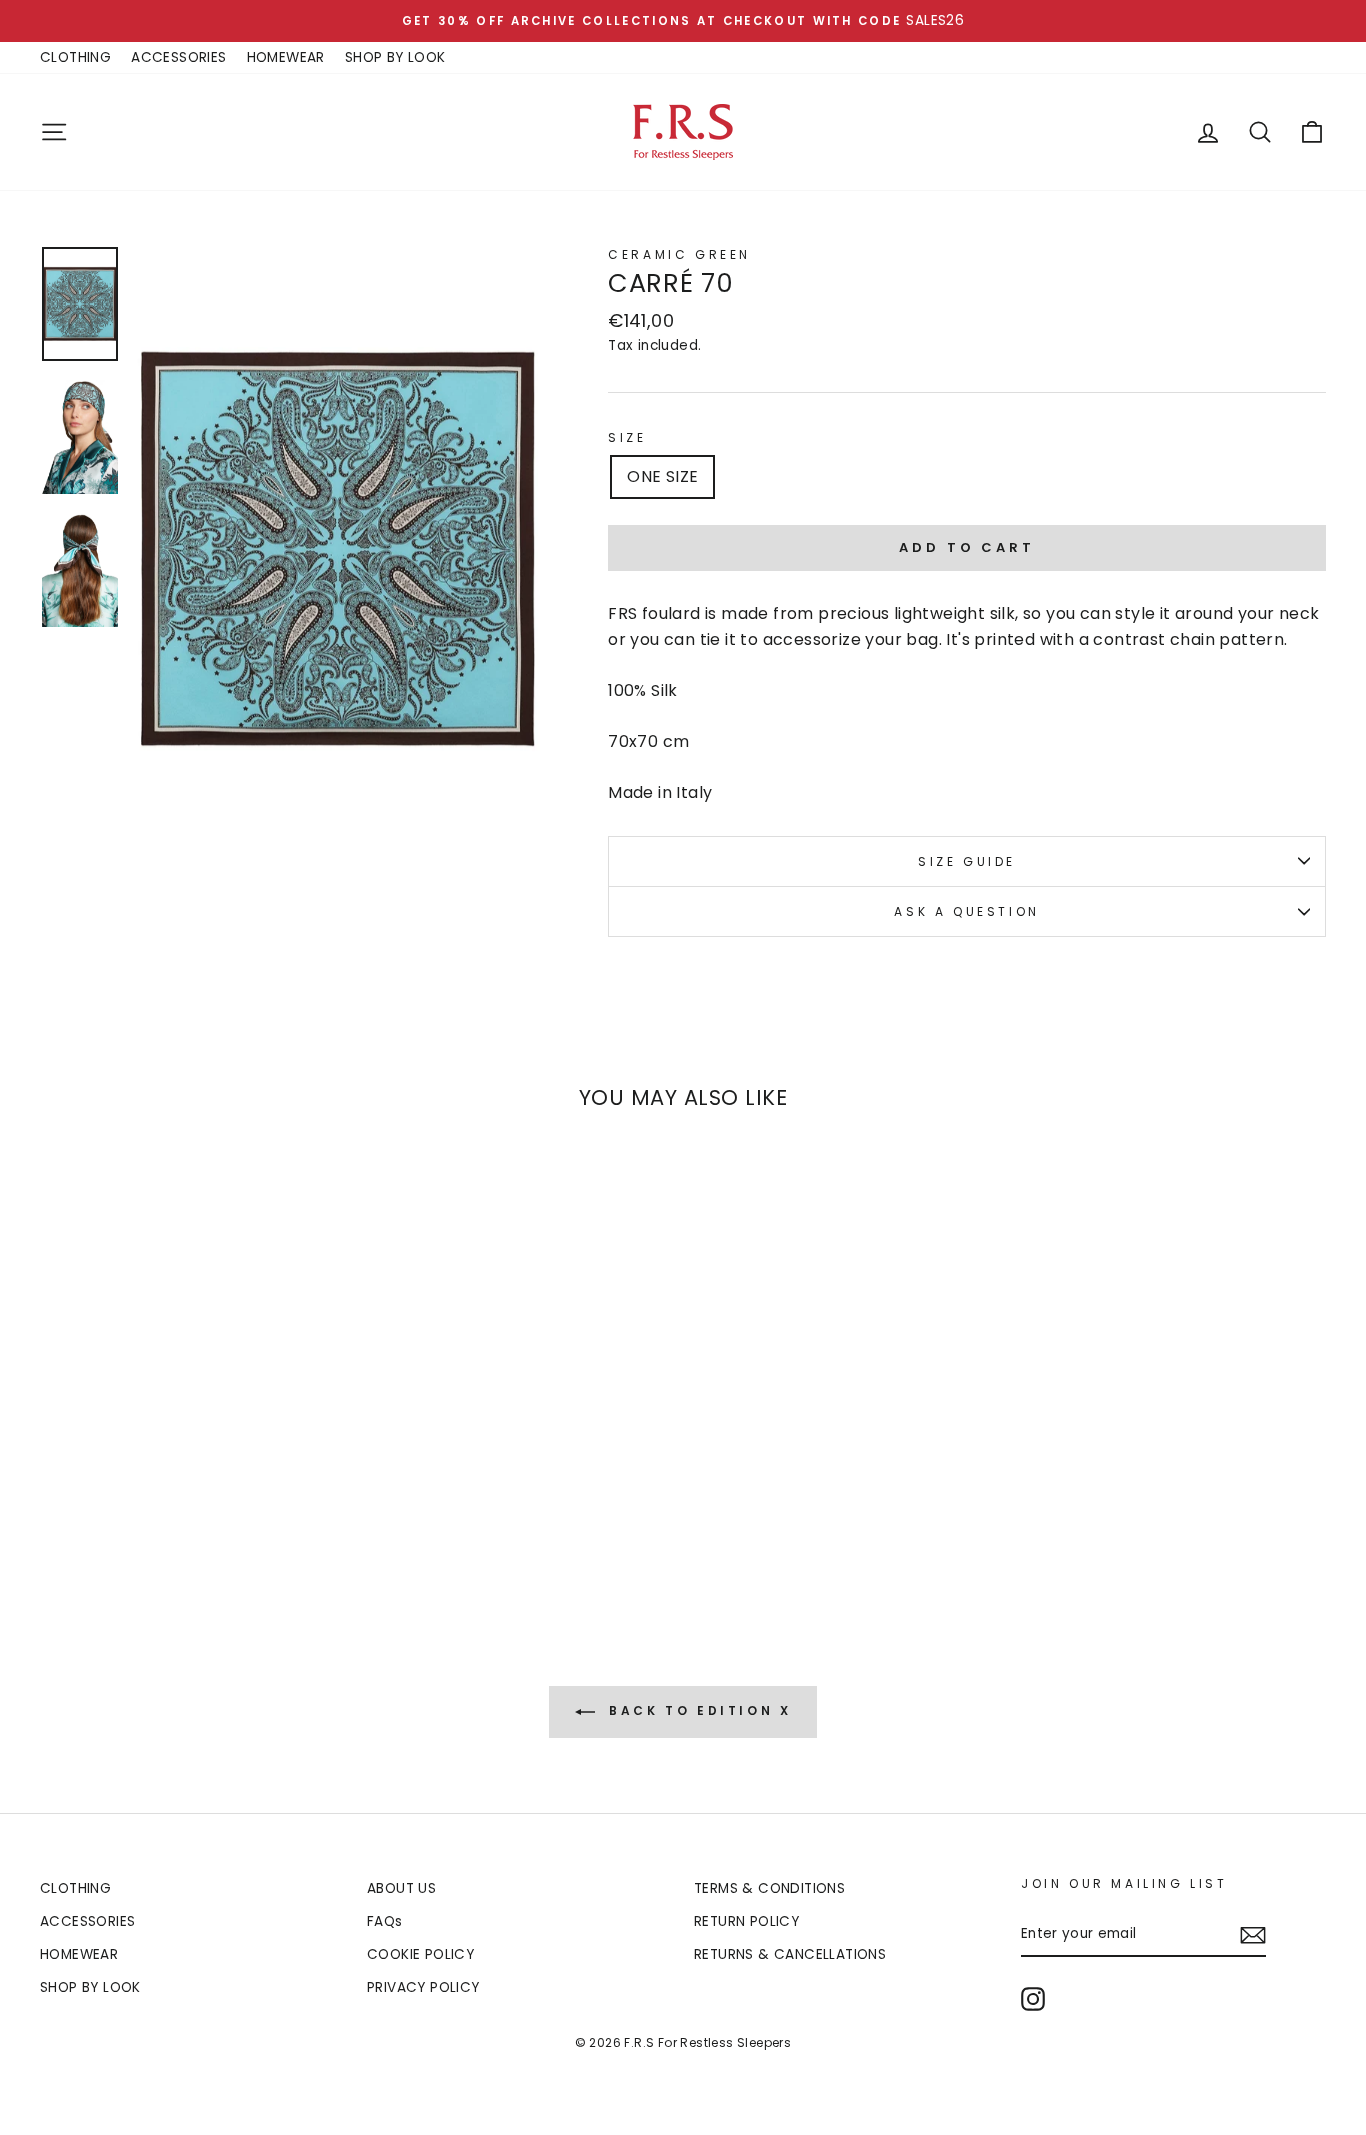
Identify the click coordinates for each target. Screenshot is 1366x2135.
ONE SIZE (662, 476)
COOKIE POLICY (420, 1954)
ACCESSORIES (178, 57)
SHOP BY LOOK (395, 57)
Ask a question (966, 911)
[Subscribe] (1253, 1935)
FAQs (385, 1921)
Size (627, 437)
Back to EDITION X (697, 1710)
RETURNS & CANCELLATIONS (790, 1954)
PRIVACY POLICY (423, 1987)
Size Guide (967, 861)
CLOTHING (75, 57)
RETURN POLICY (746, 1921)
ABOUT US (401, 1888)
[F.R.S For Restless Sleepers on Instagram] (1033, 1999)
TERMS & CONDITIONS (769, 1888)
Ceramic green (679, 254)
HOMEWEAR (286, 57)
